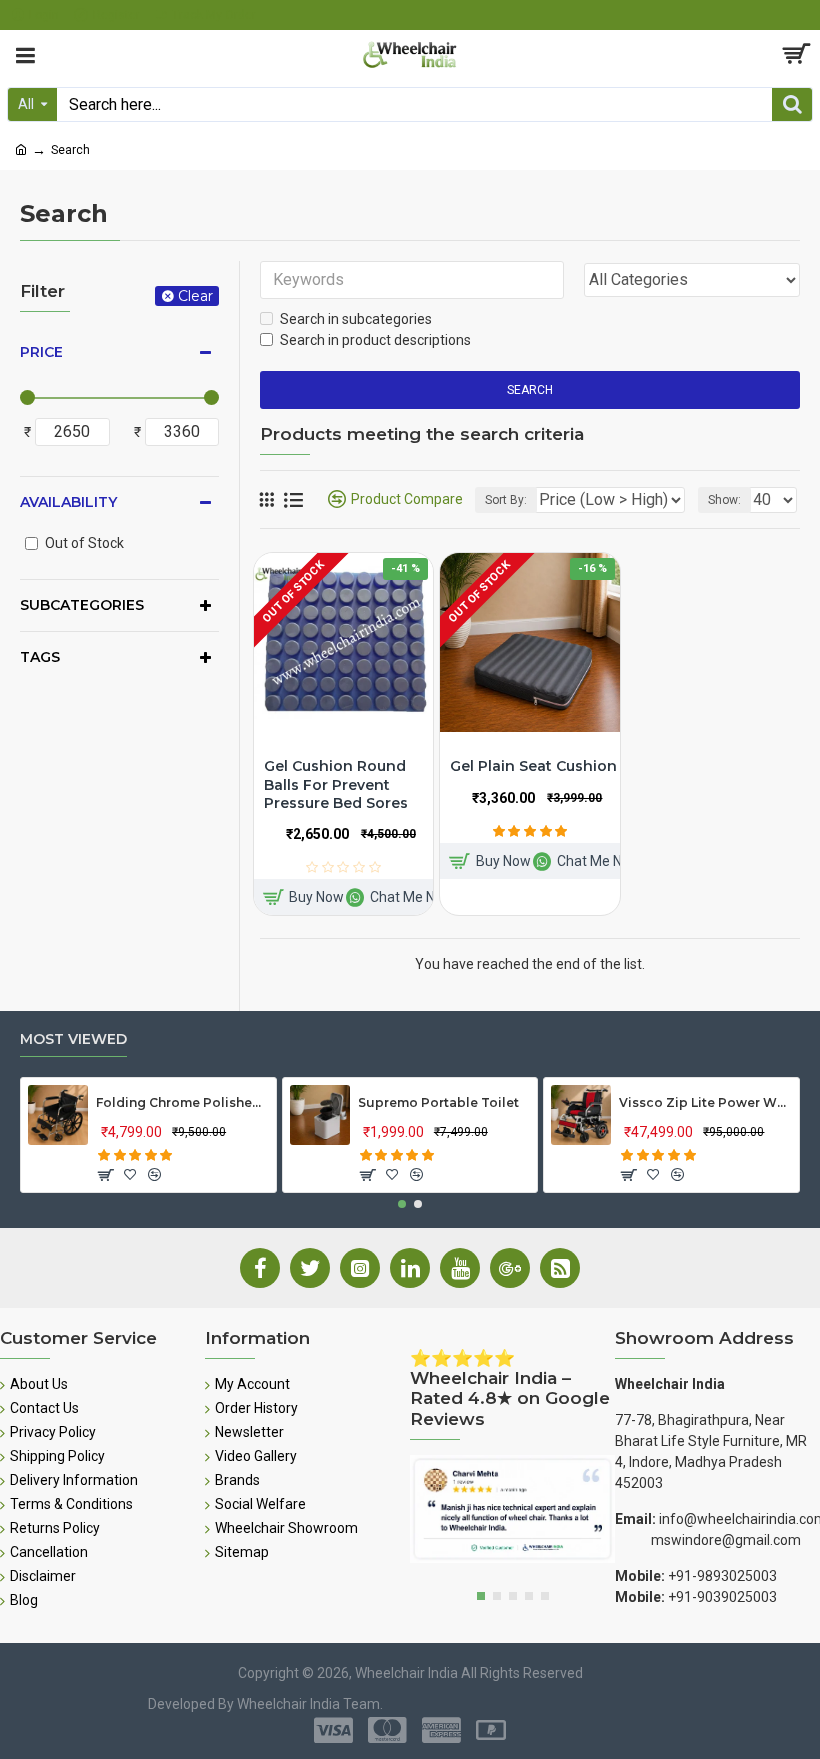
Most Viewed (73, 1039)
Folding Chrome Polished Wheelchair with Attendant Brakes (182, 1102)
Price (41, 352)
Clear (195, 296)
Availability (68, 502)
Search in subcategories (356, 319)
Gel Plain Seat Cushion (533, 766)
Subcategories (82, 605)
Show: (724, 500)
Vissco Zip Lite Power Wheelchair (705, 1102)
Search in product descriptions (375, 340)
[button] (402, 1204)
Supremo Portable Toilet (438, 1102)
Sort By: (506, 500)
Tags (40, 657)
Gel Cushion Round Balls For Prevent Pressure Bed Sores (336, 784)
